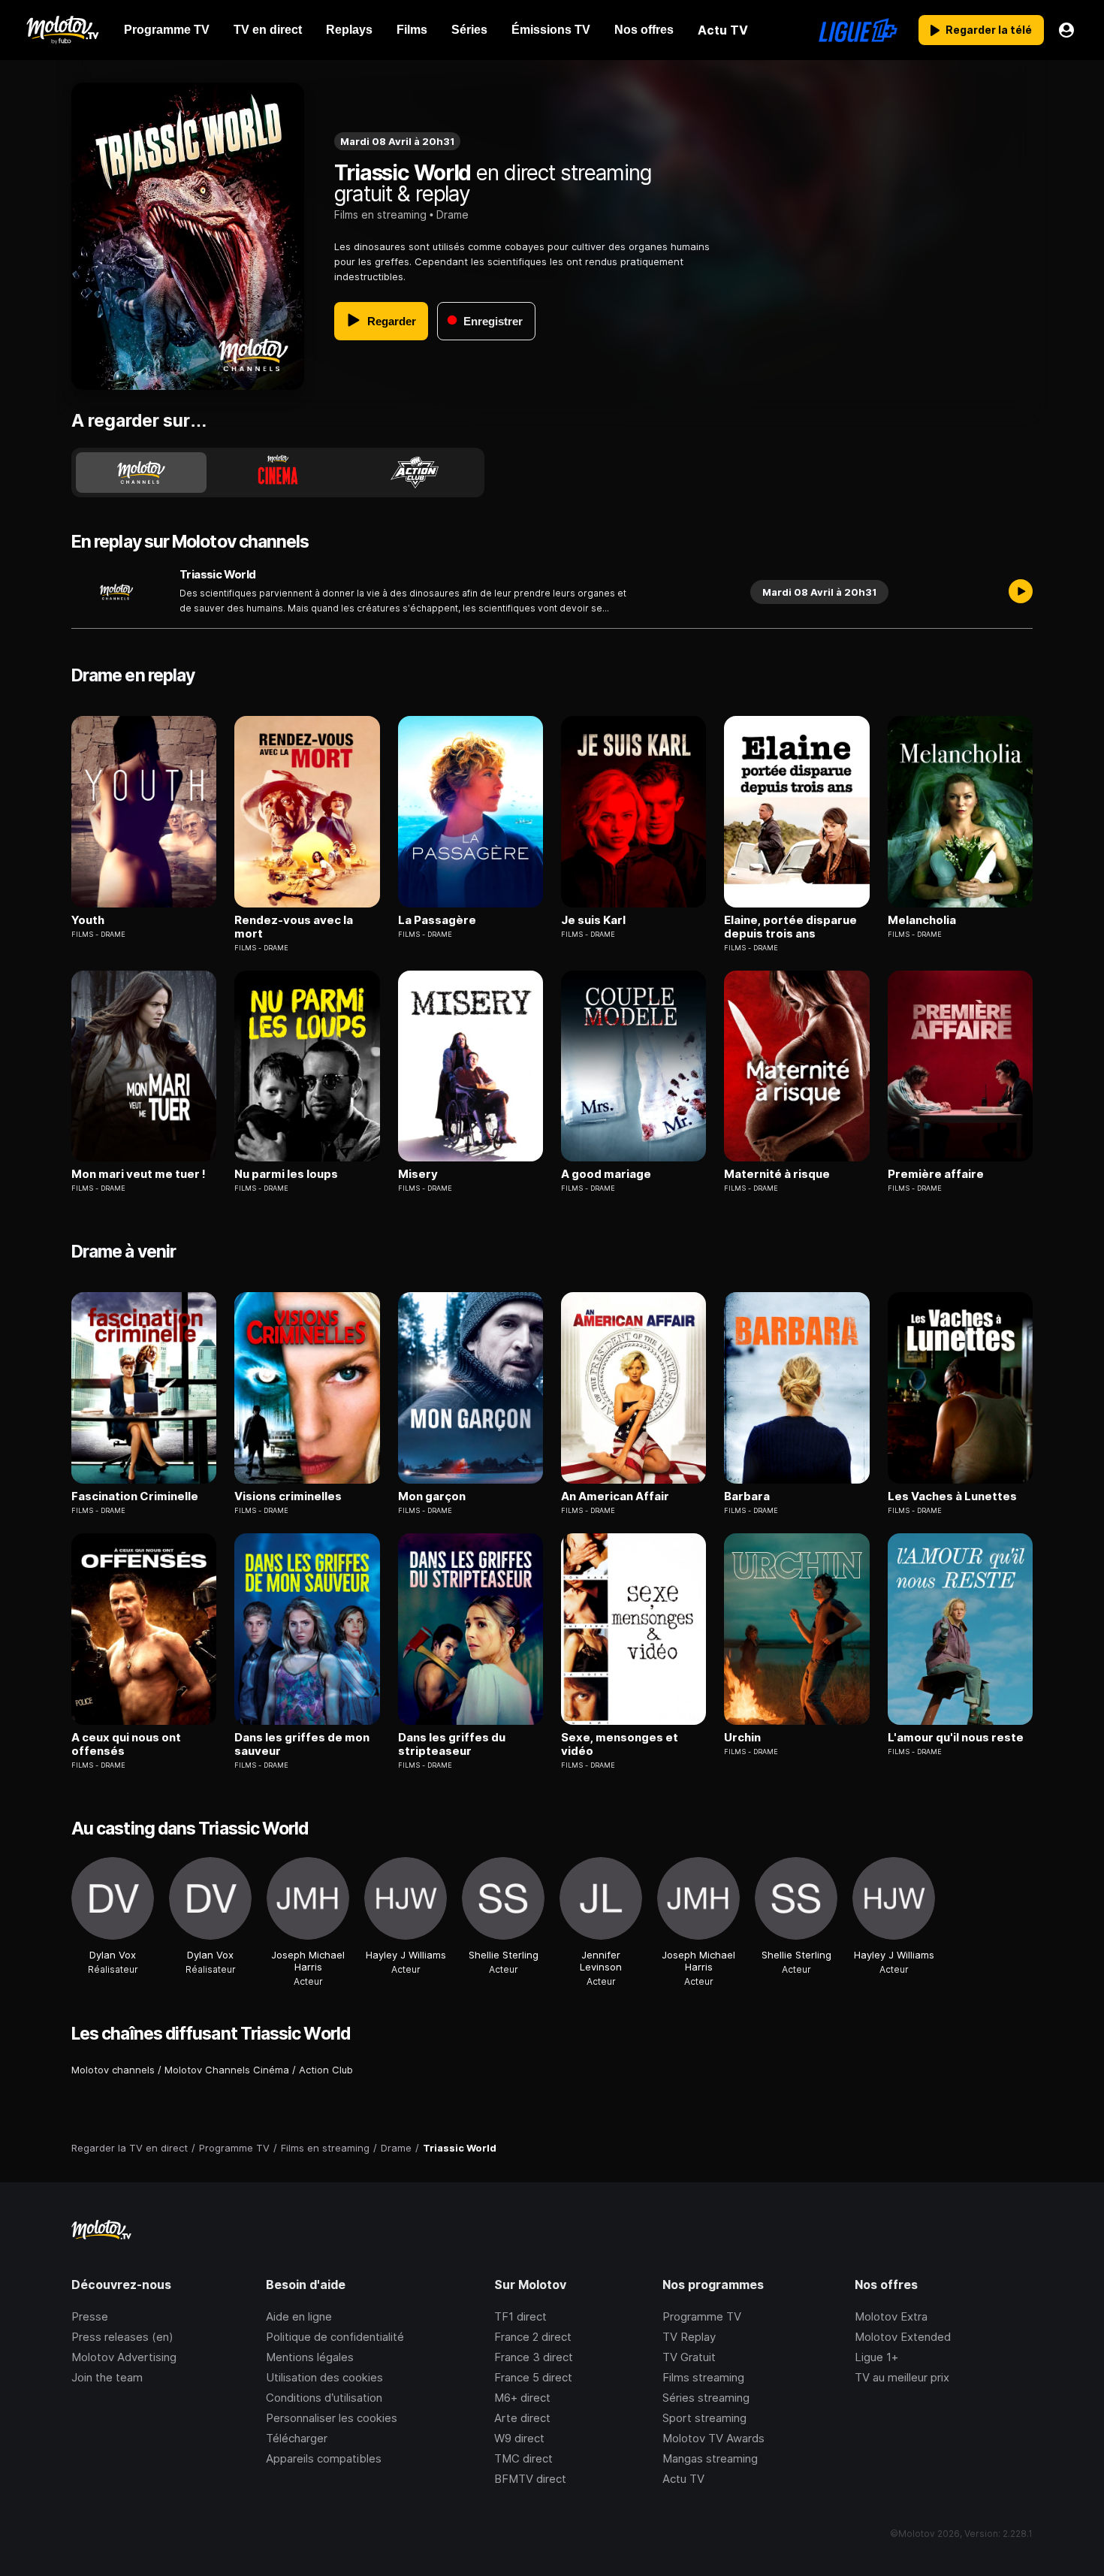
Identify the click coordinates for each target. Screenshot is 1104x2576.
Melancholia (922, 920)
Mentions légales (310, 2357)
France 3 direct (534, 2357)
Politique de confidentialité (335, 2337)
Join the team (107, 2377)
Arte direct (522, 2418)
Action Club (326, 2070)
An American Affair (615, 1496)
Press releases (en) (122, 2337)
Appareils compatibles (324, 2458)
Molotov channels (113, 2070)
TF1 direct (520, 2316)
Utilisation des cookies (324, 2377)
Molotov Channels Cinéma (227, 2070)
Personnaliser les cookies (332, 2418)
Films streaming (703, 2377)
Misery (418, 1174)
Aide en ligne (299, 2316)
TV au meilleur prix (902, 2377)
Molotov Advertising (124, 2357)
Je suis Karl (593, 920)
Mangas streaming (710, 2458)
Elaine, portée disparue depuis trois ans (790, 927)
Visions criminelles (288, 1496)
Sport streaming (704, 2418)
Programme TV (702, 2316)
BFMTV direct (530, 2479)
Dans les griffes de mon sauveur (302, 1744)
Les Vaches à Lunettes (952, 1496)
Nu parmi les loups (286, 1174)
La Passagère (437, 920)
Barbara (747, 1496)
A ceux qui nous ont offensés (126, 1744)
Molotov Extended (903, 2337)
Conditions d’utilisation (324, 2398)
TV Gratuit (689, 2357)
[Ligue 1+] (858, 30)
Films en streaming (380, 214)
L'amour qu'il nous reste (956, 1738)
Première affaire (936, 1174)
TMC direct (523, 2458)
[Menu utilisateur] (1066, 30)
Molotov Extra (891, 2316)
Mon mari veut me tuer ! (139, 1174)
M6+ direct (522, 2398)
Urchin (742, 1738)
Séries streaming (706, 2398)
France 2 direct (533, 2337)
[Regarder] (1021, 592)
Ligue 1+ (876, 2357)
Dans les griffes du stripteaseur (452, 1744)
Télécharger (297, 2438)
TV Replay (689, 2337)
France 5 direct (533, 2377)
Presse (90, 2316)
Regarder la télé (989, 30)
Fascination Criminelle (135, 1496)
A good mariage (606, 1174)
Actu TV (683, 2479)
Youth (88, 920)
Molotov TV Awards (713, 2438)
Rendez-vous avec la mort (294, 927)
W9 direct (519, 2438)
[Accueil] (62, 30)
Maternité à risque (777, 1174)
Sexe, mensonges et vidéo (620, 1744)
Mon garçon (432, 1496)
